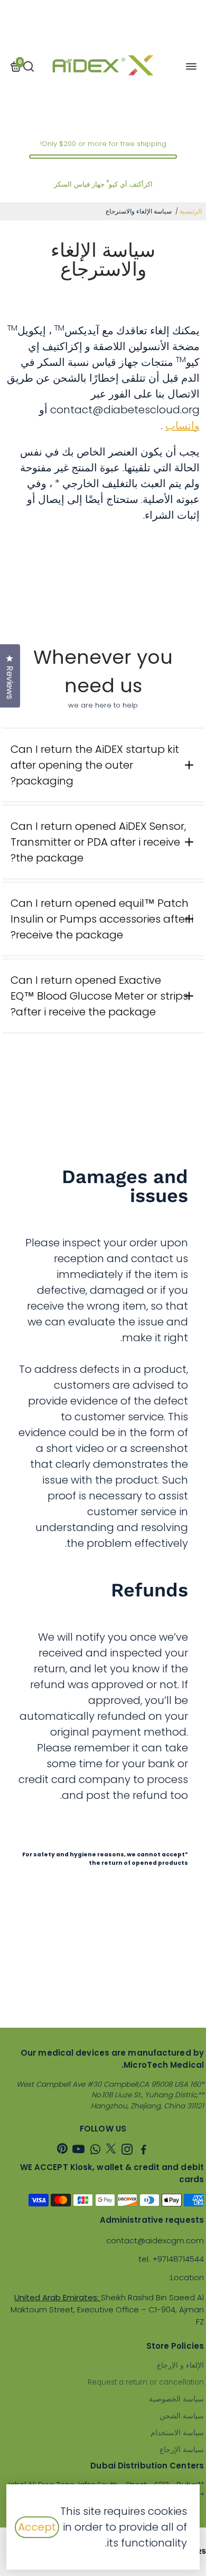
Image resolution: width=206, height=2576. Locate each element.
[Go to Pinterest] (62, 2151)
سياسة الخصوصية (176, 2399)
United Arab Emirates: (58, 2297)
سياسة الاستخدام (177, 2433)
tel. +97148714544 (171, 2259)
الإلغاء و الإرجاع (180, 2365)
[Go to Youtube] (78, 2151)
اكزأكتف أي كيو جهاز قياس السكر (103, 184)
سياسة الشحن (182, 2416)
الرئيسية (191, 211)
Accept (37, 2527)
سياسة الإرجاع (182, 2450)
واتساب (182, 425)
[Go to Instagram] (127, 2151)
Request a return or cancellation (146, 2382)
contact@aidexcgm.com (155, 2240)
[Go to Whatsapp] (95, 2151)
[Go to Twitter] (111, 2151)
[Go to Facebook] (144, 2151)
